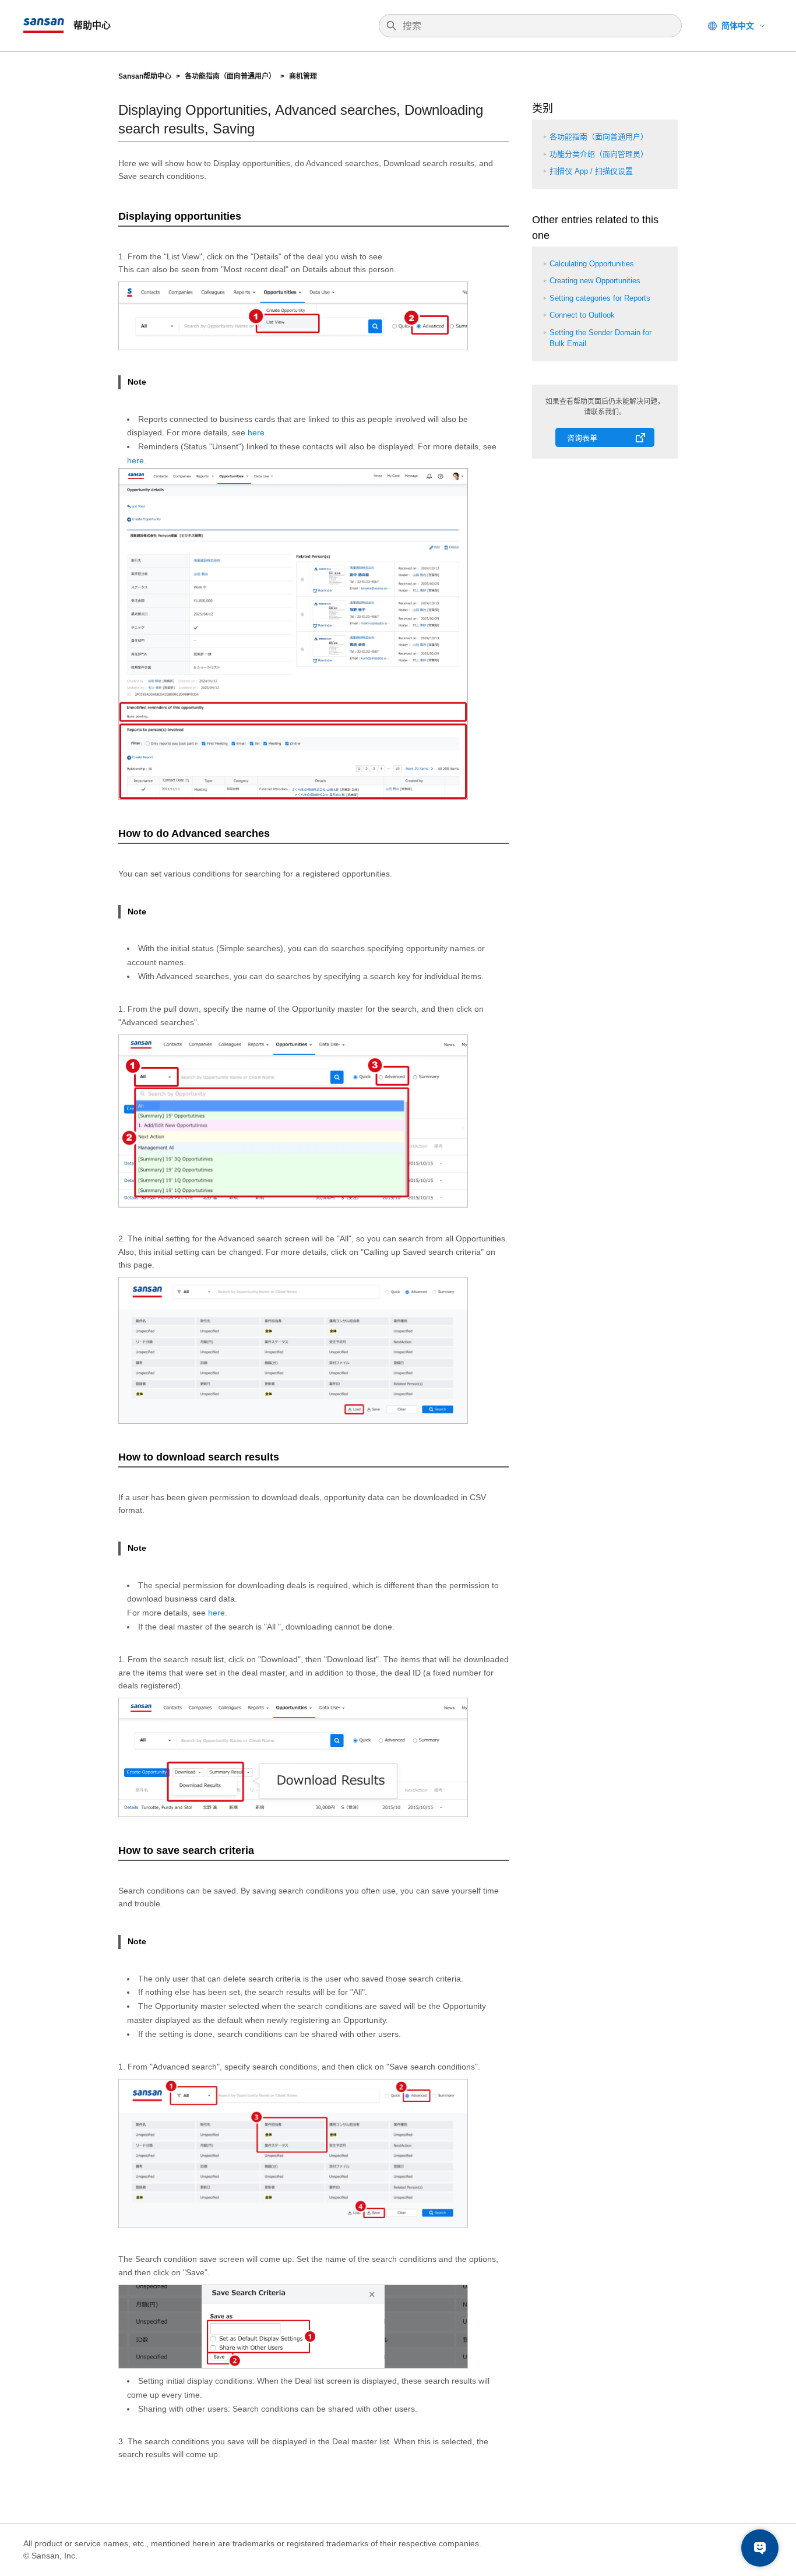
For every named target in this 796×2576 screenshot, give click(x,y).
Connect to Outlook (582, 315)
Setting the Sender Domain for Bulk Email (600, 338)
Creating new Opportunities (595, 281)
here (256, 432)
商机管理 (303, 76)
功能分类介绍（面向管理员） (599, 154)
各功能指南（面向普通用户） (230, 76)
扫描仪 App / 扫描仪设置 (591, 171)
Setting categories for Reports (600, 298)
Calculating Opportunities (592, 264)
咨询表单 (582, 438)
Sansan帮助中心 (145, 76)
